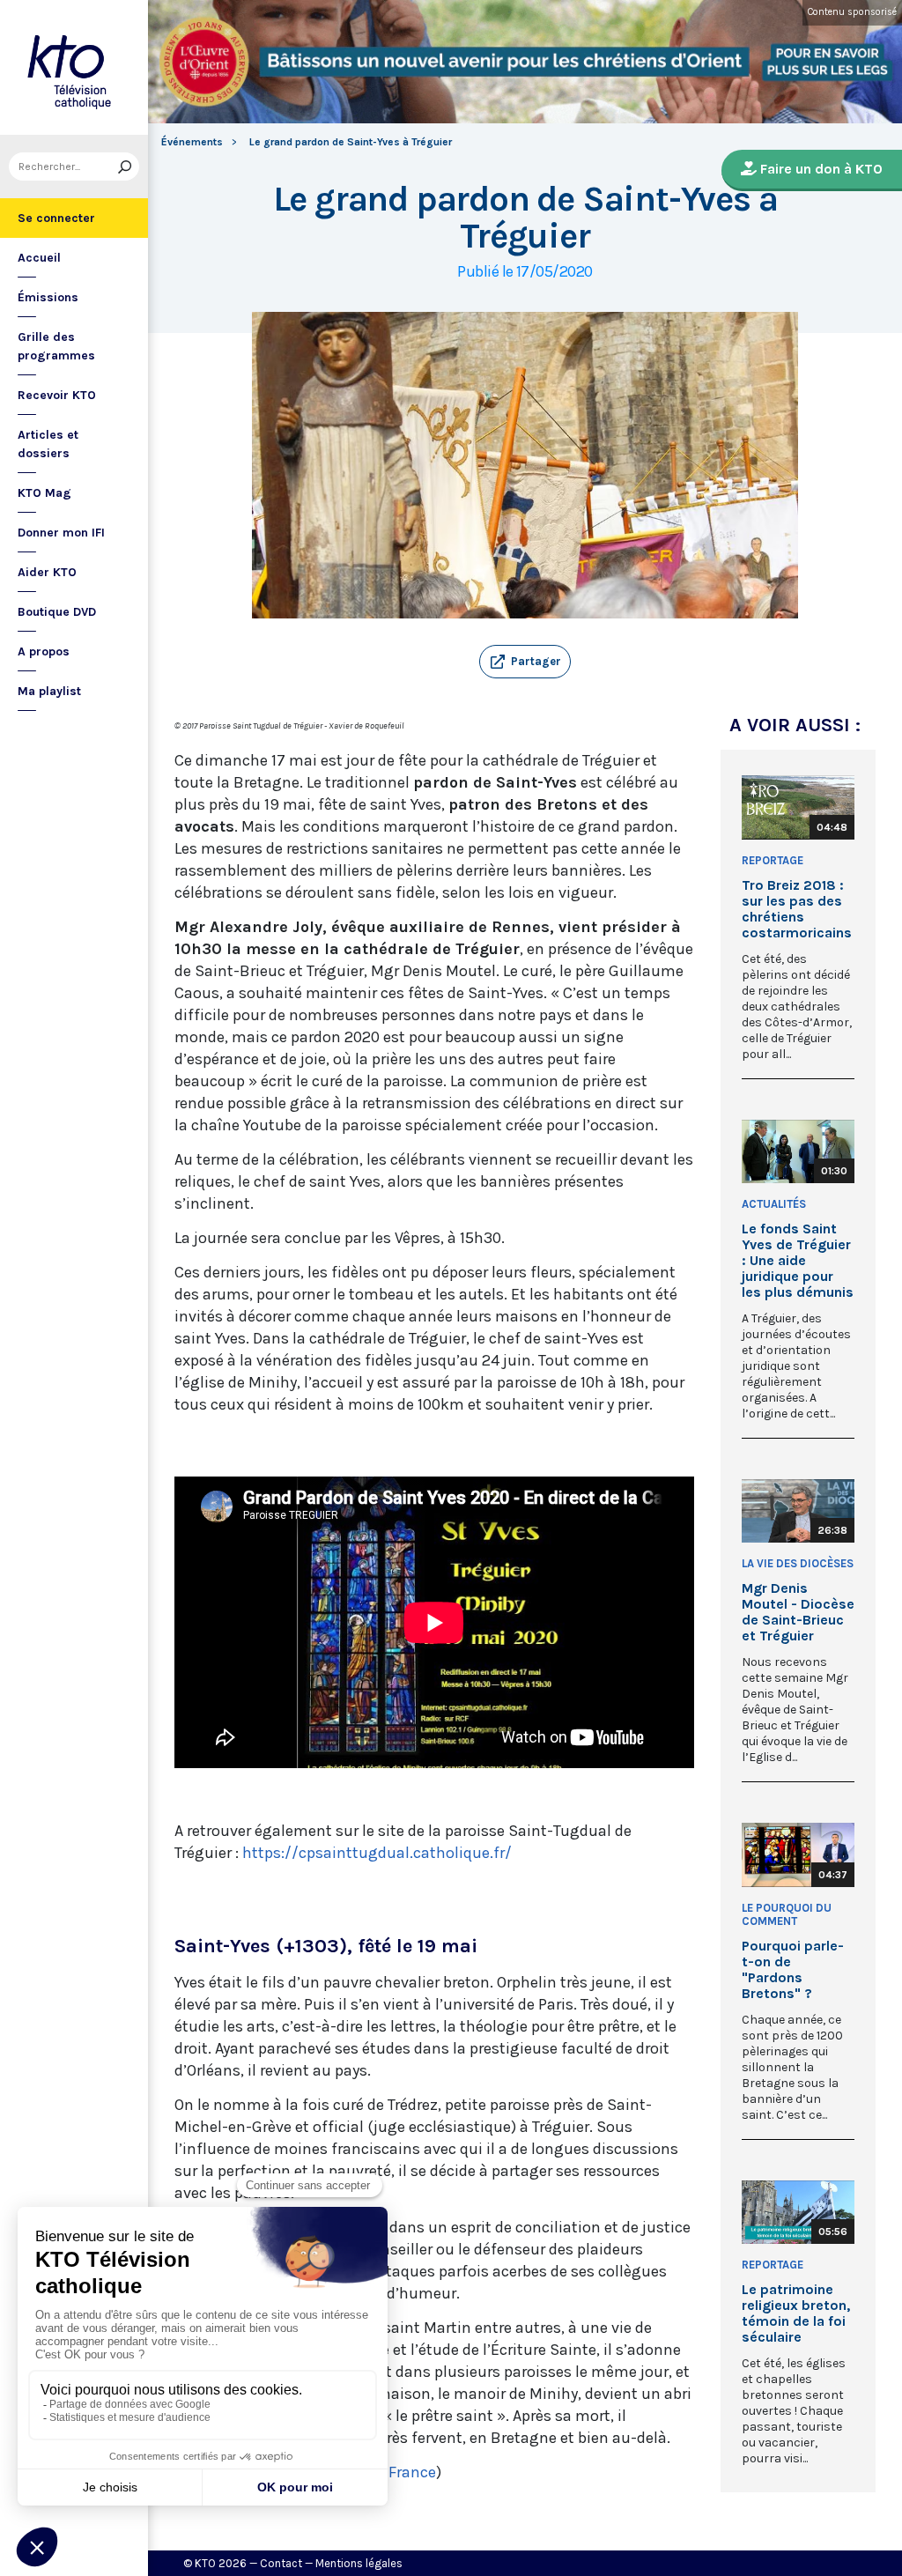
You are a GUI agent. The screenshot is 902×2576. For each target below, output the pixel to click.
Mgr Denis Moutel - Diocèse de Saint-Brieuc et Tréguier (798, 1612)
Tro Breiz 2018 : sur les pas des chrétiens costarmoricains (797, 909)
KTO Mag (44, 493)
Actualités (774, 1204)
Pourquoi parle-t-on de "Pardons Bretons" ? (793, 1970)
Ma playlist (49, 691)
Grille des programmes (56, 346)
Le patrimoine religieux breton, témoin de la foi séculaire (796, 2313)
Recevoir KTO (57, 395)
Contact (281, 2563)
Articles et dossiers (48, 444)
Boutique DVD (57, 612)
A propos (44, 651)
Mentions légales (359, 2563)
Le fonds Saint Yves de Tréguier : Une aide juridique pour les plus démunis (798, 1261)
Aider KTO (47, 572)
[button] (525, 662)
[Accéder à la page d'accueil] (74, 67)
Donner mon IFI (61, 533)
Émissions (48, 297)
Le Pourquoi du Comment (787, 1914)
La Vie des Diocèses (798, 1563)
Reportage (773, 860)
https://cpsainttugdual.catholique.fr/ (377, 1853)
